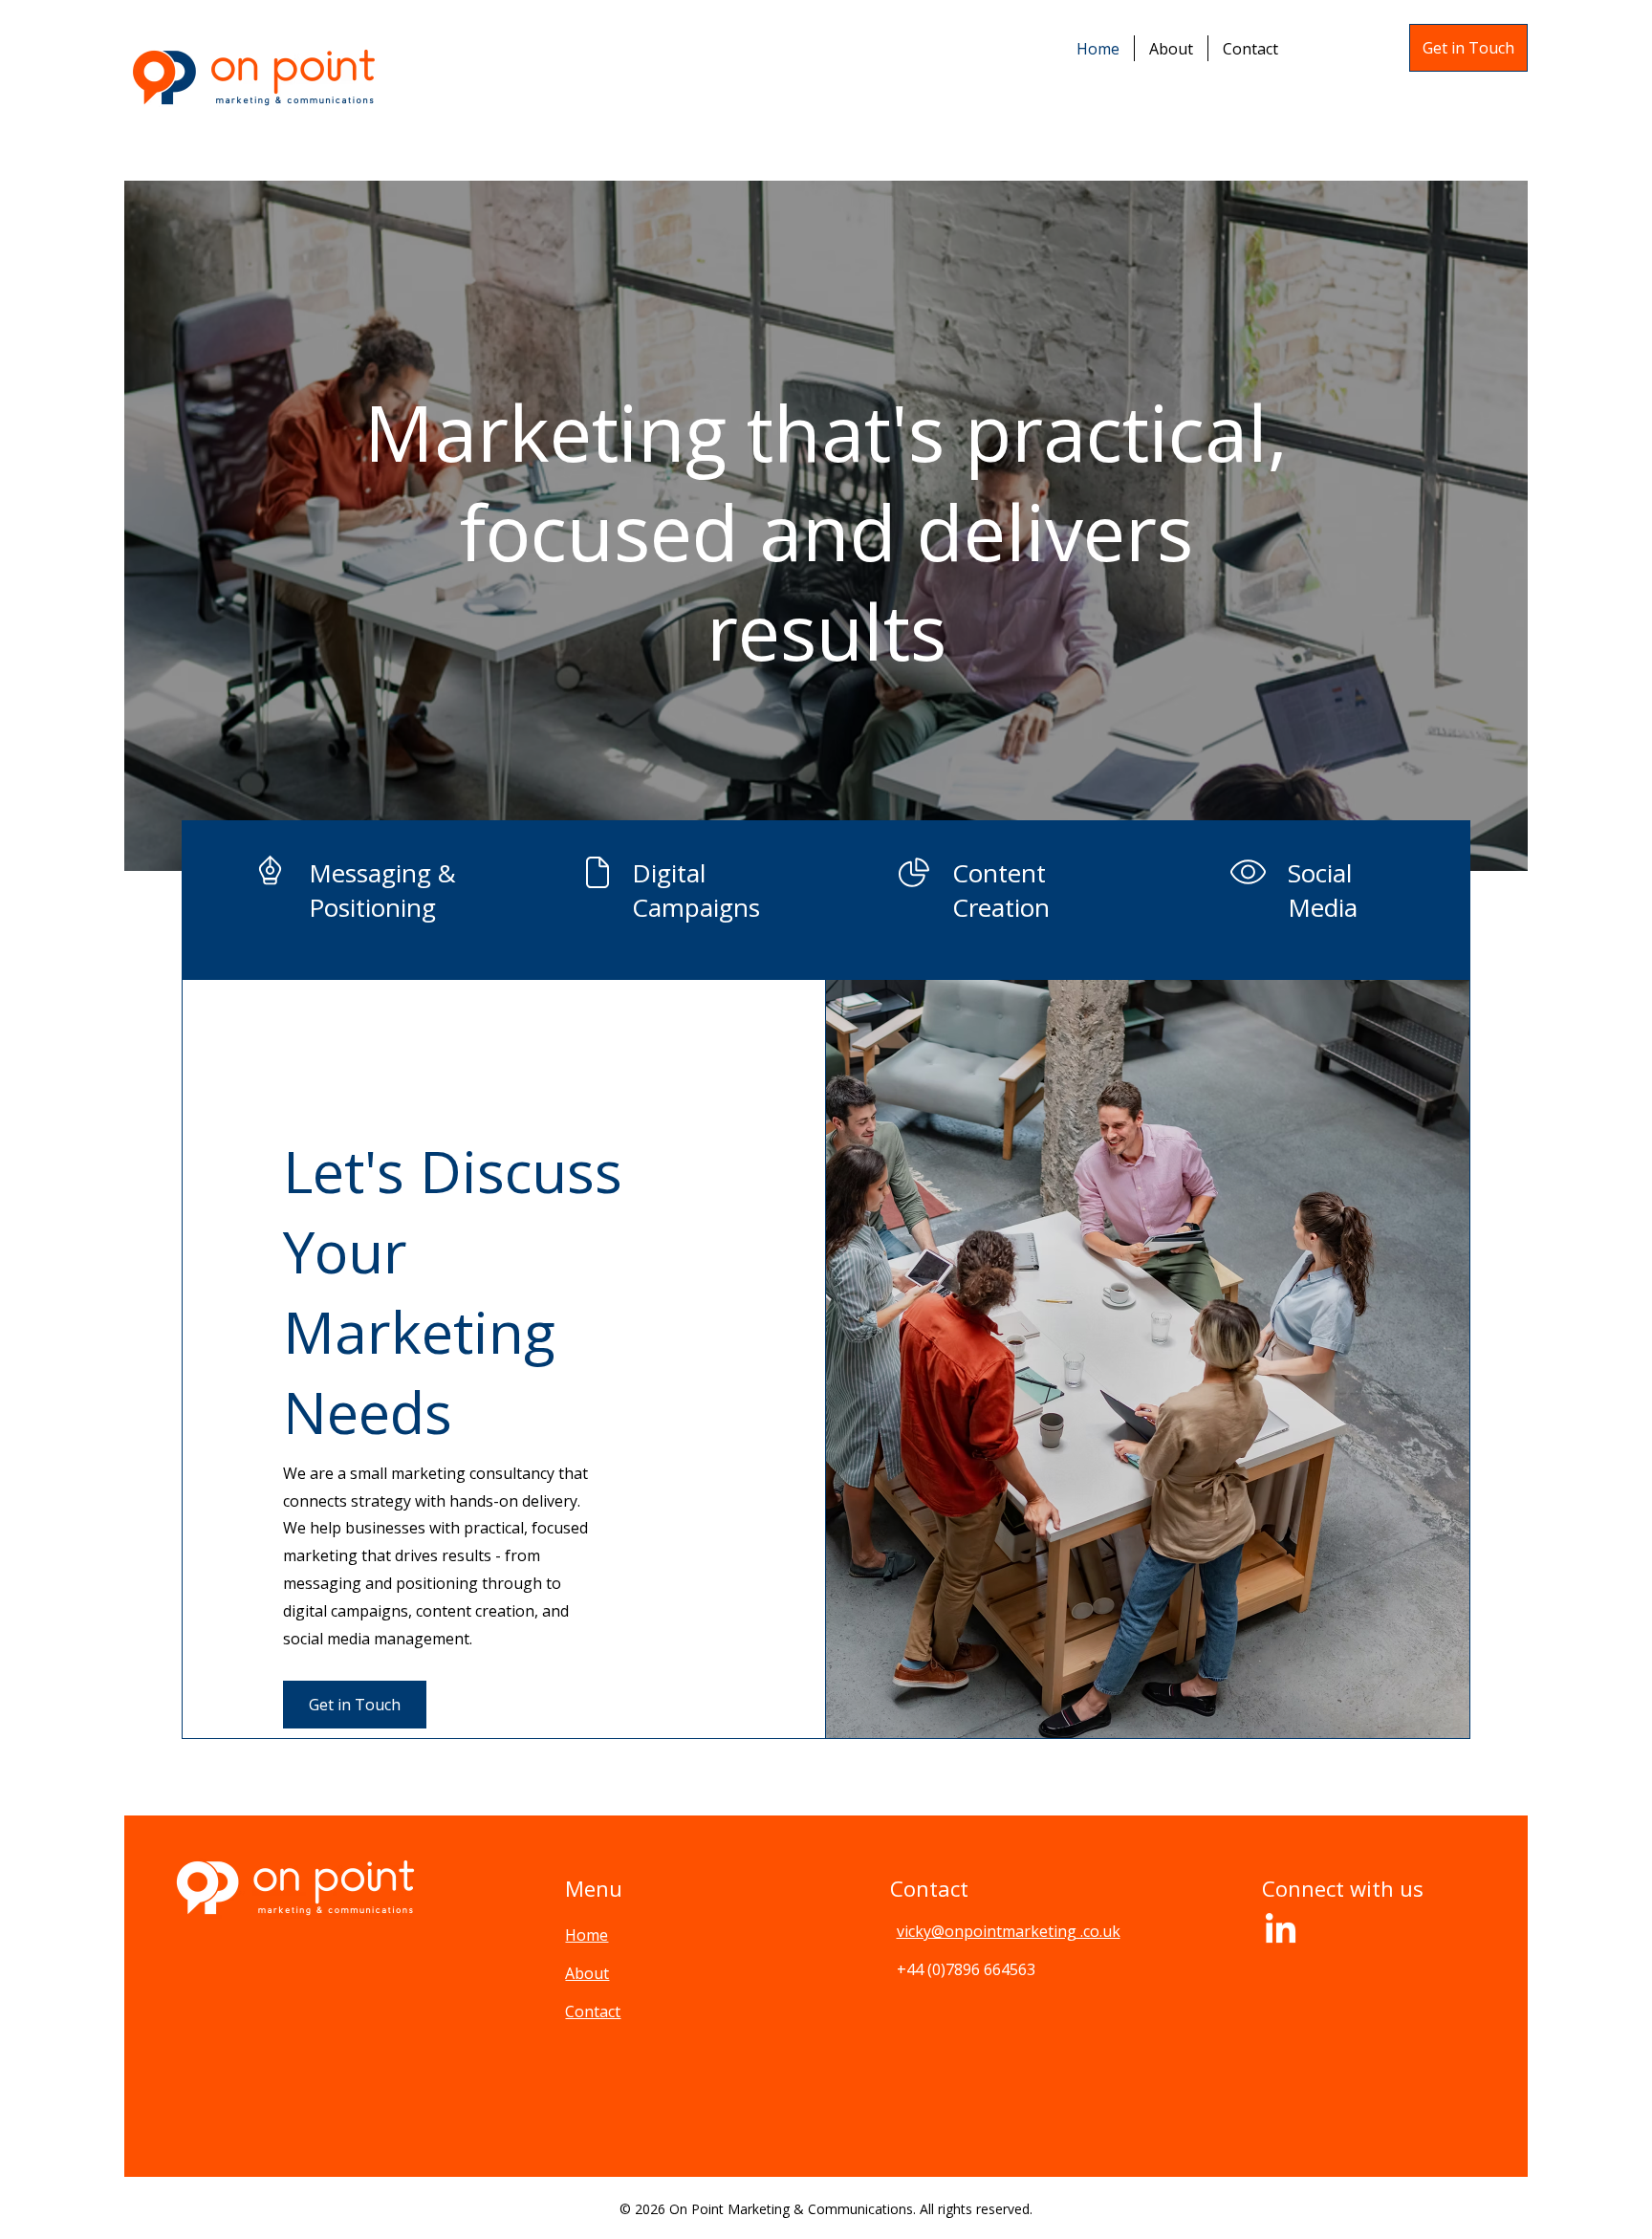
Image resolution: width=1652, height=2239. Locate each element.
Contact (593, 2011)
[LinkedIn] (1281, 1931)
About (587, 1973)
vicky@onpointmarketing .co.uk (1009, 1931)
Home (587, 1935)
